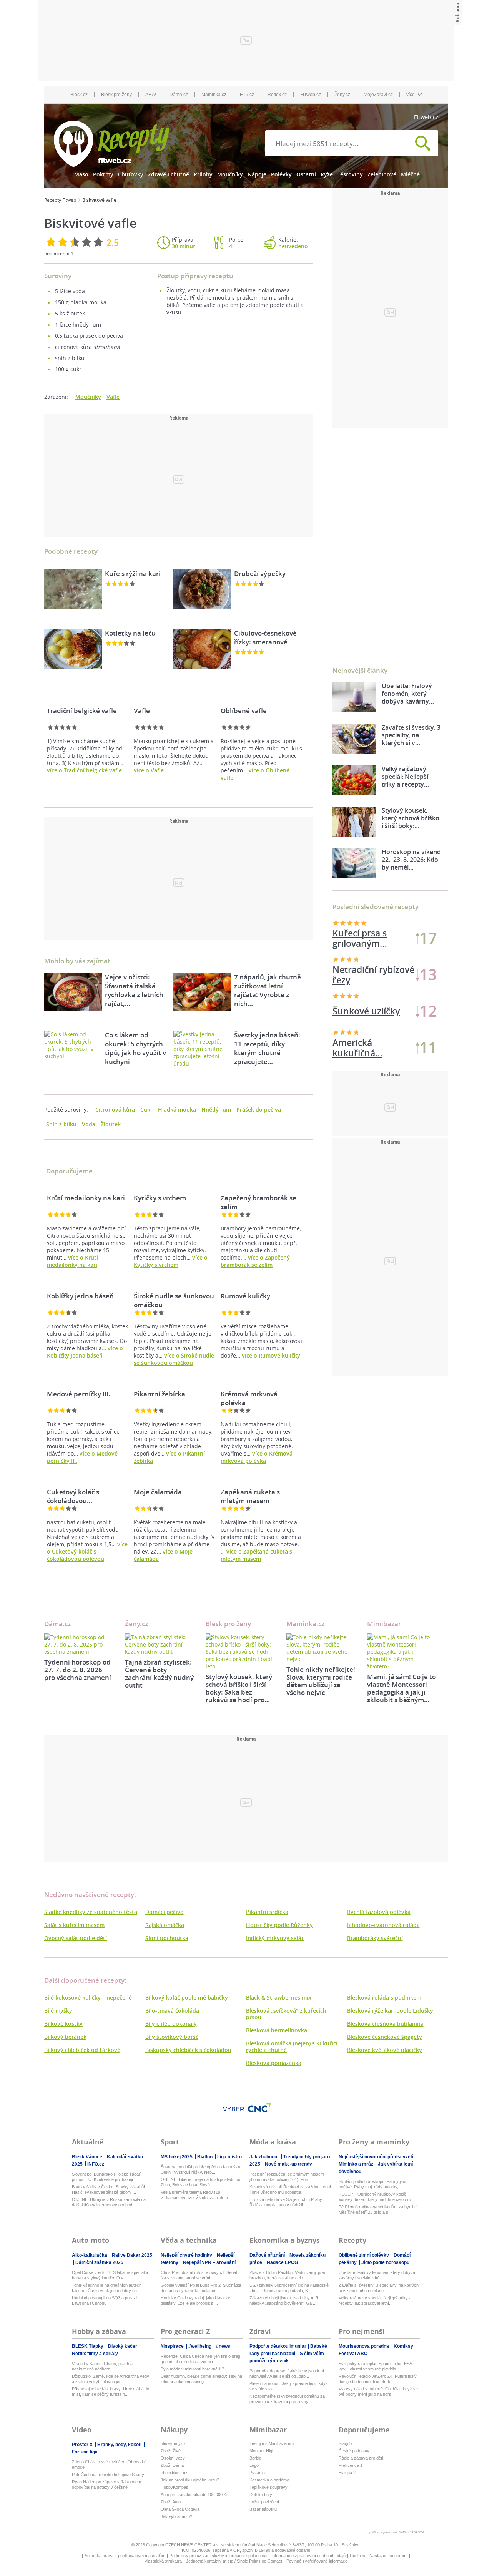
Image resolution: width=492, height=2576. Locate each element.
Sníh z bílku (61, 1124)
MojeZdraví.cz (378, 95)
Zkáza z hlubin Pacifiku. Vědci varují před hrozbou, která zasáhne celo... (288, 2275)
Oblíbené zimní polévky (364, 2255)
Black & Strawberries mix (279, 1998)
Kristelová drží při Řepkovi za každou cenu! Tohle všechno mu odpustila (290, 2189)
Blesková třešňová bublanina (385, 2024)
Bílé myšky (58, 2011)
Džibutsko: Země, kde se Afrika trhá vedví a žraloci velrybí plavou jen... (111, 2379)
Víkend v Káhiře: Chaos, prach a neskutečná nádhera (102, 2366)
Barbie (255, 2458)
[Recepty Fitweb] (111, 143)
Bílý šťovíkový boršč (172, 2037)
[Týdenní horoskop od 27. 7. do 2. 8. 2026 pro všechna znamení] (79, 1644)
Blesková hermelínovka (277, 2030)
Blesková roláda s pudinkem (384, 1998)
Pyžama (257, 2473)
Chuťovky (131, 174)
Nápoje (257, 174)
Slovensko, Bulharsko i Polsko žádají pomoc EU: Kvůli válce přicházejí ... (106, 2177)
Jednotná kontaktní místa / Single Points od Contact (234, 2561)
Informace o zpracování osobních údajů (308, 2556)
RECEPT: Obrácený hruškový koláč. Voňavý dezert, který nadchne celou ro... (376, 2197)
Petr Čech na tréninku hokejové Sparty (108, 2475)
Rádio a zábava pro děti (361, 2458)
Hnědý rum (216, 1110)
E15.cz (247, 95)
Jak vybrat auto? (176, 2516)
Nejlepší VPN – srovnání (209, 2262)
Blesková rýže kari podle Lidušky (390, 2011)
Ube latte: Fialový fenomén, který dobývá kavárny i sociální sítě (377, 2275)
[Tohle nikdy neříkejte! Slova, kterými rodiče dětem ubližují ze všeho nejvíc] (321, 1648)
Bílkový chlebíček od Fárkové (82, 2050)
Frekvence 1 (351, 2465)
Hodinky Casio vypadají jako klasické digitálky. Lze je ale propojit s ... (195, 2300)
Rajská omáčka (165, 1925)
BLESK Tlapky (88, 2346)
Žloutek (111, 1124)
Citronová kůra (115, 1110)
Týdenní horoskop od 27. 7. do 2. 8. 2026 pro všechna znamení (78, 1670)
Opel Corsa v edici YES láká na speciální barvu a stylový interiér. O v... (110, 2275)
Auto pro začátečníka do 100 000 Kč (195, 2495)
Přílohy (203, 174)
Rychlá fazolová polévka (379, 1912)
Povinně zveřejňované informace (317, 2561)
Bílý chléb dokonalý (171, 2024)
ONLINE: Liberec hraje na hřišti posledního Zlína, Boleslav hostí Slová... (200, 2182)
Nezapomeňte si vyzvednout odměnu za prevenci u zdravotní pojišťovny (287, 2399)
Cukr (146, 1110)
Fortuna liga (85, 2452)
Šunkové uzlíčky (366, 938)
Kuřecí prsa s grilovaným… (360, 1011)
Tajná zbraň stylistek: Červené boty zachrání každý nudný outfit (159, 1674)
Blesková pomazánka (274, 2063)
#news (223, 2346)
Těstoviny (350, 174)
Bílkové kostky (63, 2024)
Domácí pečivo (165, 1912)
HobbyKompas (175, 2487)
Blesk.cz (79, 95)
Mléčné (410, 174)
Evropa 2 (347, 2473)
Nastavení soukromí (388, 2556)
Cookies (357, 2556)
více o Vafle (149, 770)
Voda (89, 1124)
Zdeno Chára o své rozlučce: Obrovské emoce (109, 2465)
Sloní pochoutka (167, 1938)
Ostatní (306, 174)
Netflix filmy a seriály (95, 2354)
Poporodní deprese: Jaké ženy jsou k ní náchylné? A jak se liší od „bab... (287, 2374)
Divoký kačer (123, 2346)
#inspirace (173, 2346)
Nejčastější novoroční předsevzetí (376, 2157)
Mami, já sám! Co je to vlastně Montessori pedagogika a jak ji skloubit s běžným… (401, 1688)
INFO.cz (96, 2164)
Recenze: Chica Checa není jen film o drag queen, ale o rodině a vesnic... (200, 2359)
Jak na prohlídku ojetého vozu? (190, 2480)
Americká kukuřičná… (357, 975)
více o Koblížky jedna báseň (85, 1352)
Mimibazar (384, 1624)
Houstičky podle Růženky (279, 1925)
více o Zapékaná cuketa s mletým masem (256, 1555)
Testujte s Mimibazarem (272, 2443)
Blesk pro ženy (116, 95)
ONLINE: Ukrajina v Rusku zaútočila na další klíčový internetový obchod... (109, 2202)
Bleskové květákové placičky (385, 2050)
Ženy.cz (342, 95)
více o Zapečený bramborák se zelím (255, 1261)
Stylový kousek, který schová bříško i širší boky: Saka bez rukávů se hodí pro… (239, 1688)
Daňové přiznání (268, 2255)
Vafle (113, 397)
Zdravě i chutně (169, 174)
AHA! (151, 95)
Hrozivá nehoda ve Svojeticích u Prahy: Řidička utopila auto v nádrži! (286, 2202)
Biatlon (205, 2157)
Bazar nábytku (263, 2509)
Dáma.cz (179, 95)
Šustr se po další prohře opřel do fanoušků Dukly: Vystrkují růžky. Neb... (200, 2169)
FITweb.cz (311, 95)
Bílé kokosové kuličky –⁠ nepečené (88, 1998)
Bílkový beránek (65, 2037)
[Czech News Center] (259, 2108)
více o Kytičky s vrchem (171, 1261)
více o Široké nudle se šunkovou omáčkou (174, 1359)
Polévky (281, 174)
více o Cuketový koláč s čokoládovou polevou (87, 1551)
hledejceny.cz (173, 2443)
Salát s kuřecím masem (74, 1925)
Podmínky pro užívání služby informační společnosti (218, 2556)
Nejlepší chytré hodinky (187, 2255)
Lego (254, 2465)
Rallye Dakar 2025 (132, 2255)
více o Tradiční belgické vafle (84, 770)
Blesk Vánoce (88, 2157)
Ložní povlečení (264, 2502)
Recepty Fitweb (60, 200)
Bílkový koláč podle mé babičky (187, 1998)
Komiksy (404, 2346)
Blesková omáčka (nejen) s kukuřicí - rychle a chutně (293, 2047)
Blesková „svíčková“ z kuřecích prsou (286, 2014)
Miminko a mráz (357, 2164)
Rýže (327, 174)
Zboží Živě (171, 2451)
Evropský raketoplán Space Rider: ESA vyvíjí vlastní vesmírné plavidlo (375, 2366)
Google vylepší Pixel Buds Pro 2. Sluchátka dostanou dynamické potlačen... (201, 2288)
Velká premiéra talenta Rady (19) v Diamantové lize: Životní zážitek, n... (196, 2195)
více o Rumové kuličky (271, 1355)
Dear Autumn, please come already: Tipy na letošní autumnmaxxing (201, 2379)
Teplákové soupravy (268, 2487)
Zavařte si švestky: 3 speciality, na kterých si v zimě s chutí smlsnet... (379, 2288)
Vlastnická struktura (163, 2561)
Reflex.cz (277, 95)
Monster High (262, 2451)
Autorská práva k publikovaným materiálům (125, 2556)
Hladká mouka (177, 1110)
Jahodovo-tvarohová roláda (383, 1925)
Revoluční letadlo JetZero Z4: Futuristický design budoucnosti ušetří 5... (378, 2379)
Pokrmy (103, 174)
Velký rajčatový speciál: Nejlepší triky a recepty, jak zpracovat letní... (375, 2300)
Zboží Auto (171, 2502)
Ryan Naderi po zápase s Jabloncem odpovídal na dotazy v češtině (106, 2485)
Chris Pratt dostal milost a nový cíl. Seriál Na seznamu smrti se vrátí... (199, 2275)
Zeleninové (382, 174)
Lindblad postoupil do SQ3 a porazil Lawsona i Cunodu (105, 2300)
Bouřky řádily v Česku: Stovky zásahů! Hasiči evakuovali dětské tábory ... (108, 2189)
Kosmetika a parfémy (269, 2480)
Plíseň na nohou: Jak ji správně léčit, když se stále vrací (289, 2386)
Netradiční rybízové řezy (373, 1048)
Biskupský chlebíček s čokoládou (188, 2050)
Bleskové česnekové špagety (385, 2037)
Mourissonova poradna (364, 2346)
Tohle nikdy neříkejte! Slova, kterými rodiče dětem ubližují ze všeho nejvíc (321, 1681)
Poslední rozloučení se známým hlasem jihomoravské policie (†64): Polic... (287, 2177)
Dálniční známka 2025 (99, 2262)
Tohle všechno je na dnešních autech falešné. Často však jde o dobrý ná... (107, 2288)
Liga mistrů (229, 2157)
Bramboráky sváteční (375, 1938)
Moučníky (230, 174)
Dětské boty (261, 2495)
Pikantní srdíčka (267, 1912)
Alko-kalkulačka (90, 2255)
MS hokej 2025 (177, 2157)
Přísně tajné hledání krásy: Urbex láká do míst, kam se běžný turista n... (111, 2392)
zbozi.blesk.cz (174, 2473)
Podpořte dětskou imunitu (278, 2346)
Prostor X (83, 2445)
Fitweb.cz (426, 117)
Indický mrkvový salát (275, 1938)
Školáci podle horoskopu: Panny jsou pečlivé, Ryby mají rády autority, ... (373, 2184)
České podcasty (354, 2451)
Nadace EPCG (282, 2262)
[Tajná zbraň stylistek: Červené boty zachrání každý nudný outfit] (160, 1644)
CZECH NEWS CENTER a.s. (193, 2545)
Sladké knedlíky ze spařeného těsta (91, 1912)
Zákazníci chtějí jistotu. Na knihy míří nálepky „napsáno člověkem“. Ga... (284, 2300)
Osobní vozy (173, 2458)
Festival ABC (353, 2354)
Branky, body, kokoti (120, 2445)
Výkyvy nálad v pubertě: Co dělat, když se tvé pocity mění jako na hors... (378, 2392)
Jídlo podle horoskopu (385, 2262)
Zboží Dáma (172, 2465)
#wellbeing (200, 2346)
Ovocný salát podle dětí (76, 1938)
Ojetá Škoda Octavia (180, 2509)
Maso (81, 174)
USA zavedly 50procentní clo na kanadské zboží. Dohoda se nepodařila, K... (289, 2288)
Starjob (345, 2443)
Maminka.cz (214, 95)
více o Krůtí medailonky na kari (72, 1261)
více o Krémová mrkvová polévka (257, 1457)
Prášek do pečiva (259, 1110)
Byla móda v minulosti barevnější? (192, 2369)
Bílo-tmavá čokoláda (172, 2011)
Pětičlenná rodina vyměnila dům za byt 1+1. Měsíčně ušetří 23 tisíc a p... (379, 2209)
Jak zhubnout (265, 2157)
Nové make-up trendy (288, 2164)
